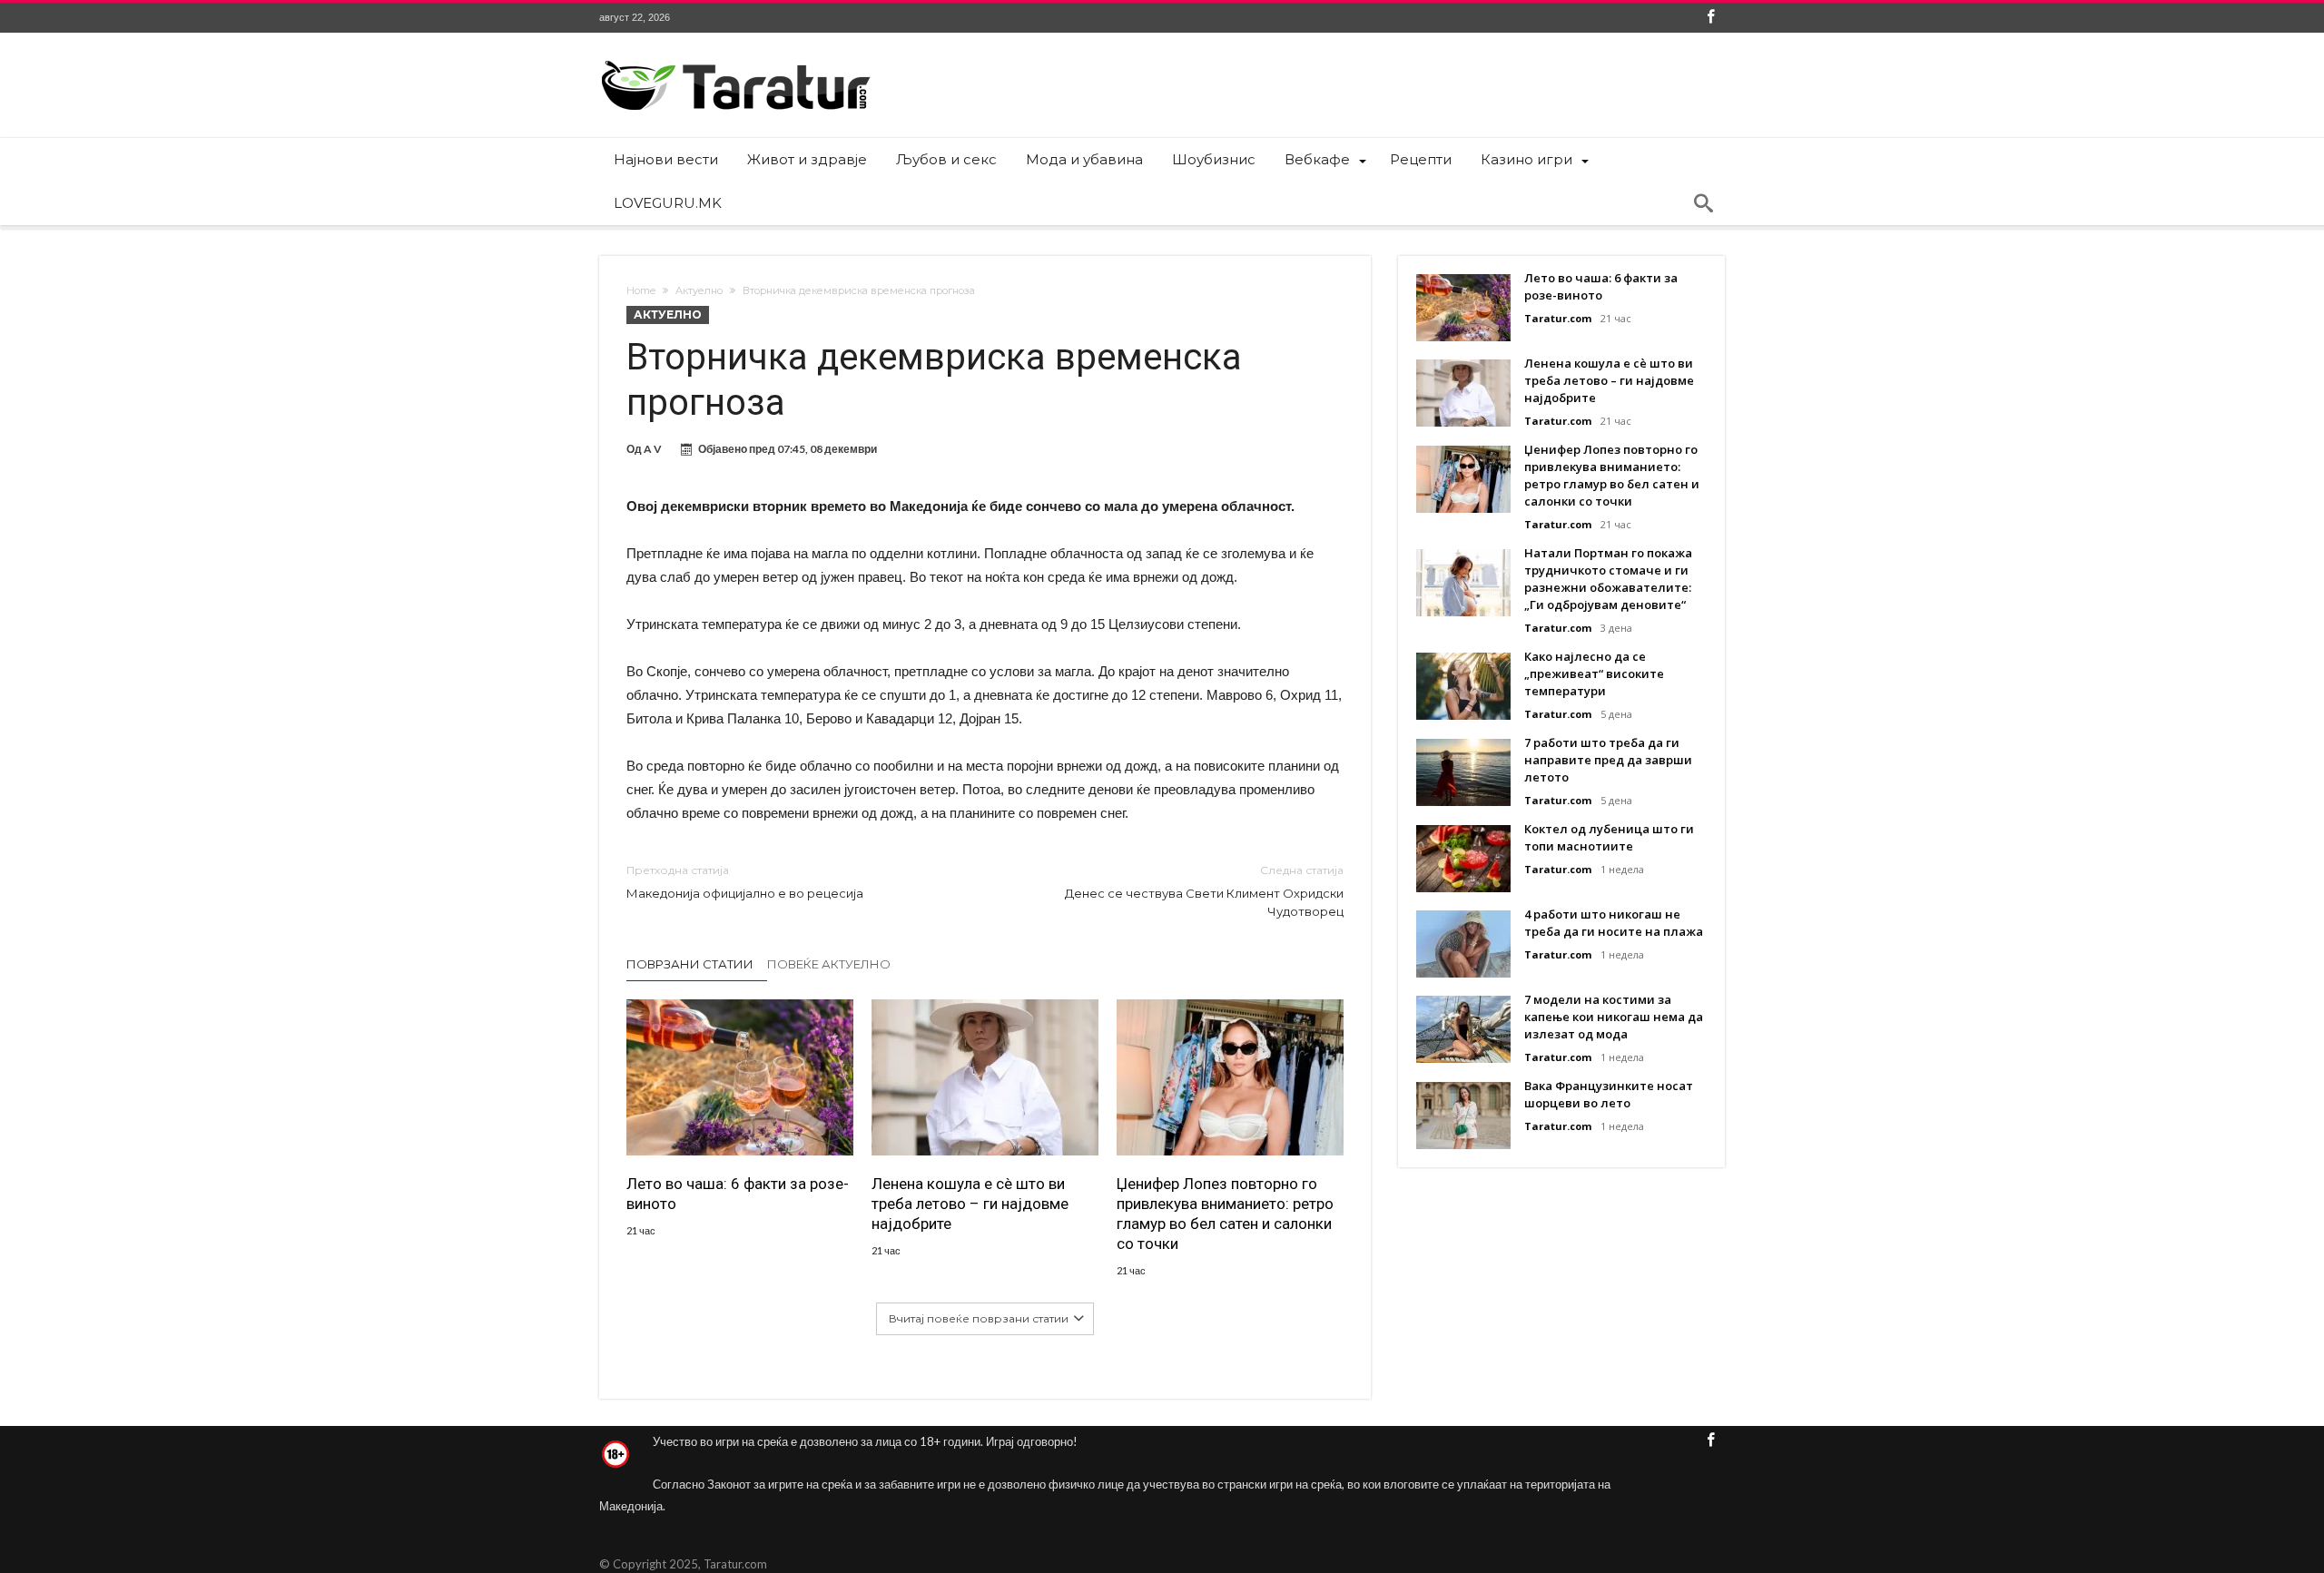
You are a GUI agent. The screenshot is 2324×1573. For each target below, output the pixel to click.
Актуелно (699, 290)
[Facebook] (1710, 18)
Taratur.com (1558, 318)
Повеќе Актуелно (829, 964)
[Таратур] (735, 59)
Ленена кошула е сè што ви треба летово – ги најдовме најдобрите (970, 1204)
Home (641, 290)
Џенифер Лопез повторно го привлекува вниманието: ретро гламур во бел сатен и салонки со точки (1225, 1214)
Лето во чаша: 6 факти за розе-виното (738, 1194)
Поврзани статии (690, 964)
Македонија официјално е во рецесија (745, 882)
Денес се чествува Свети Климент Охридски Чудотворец (1204, 891)
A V (653, 449)
